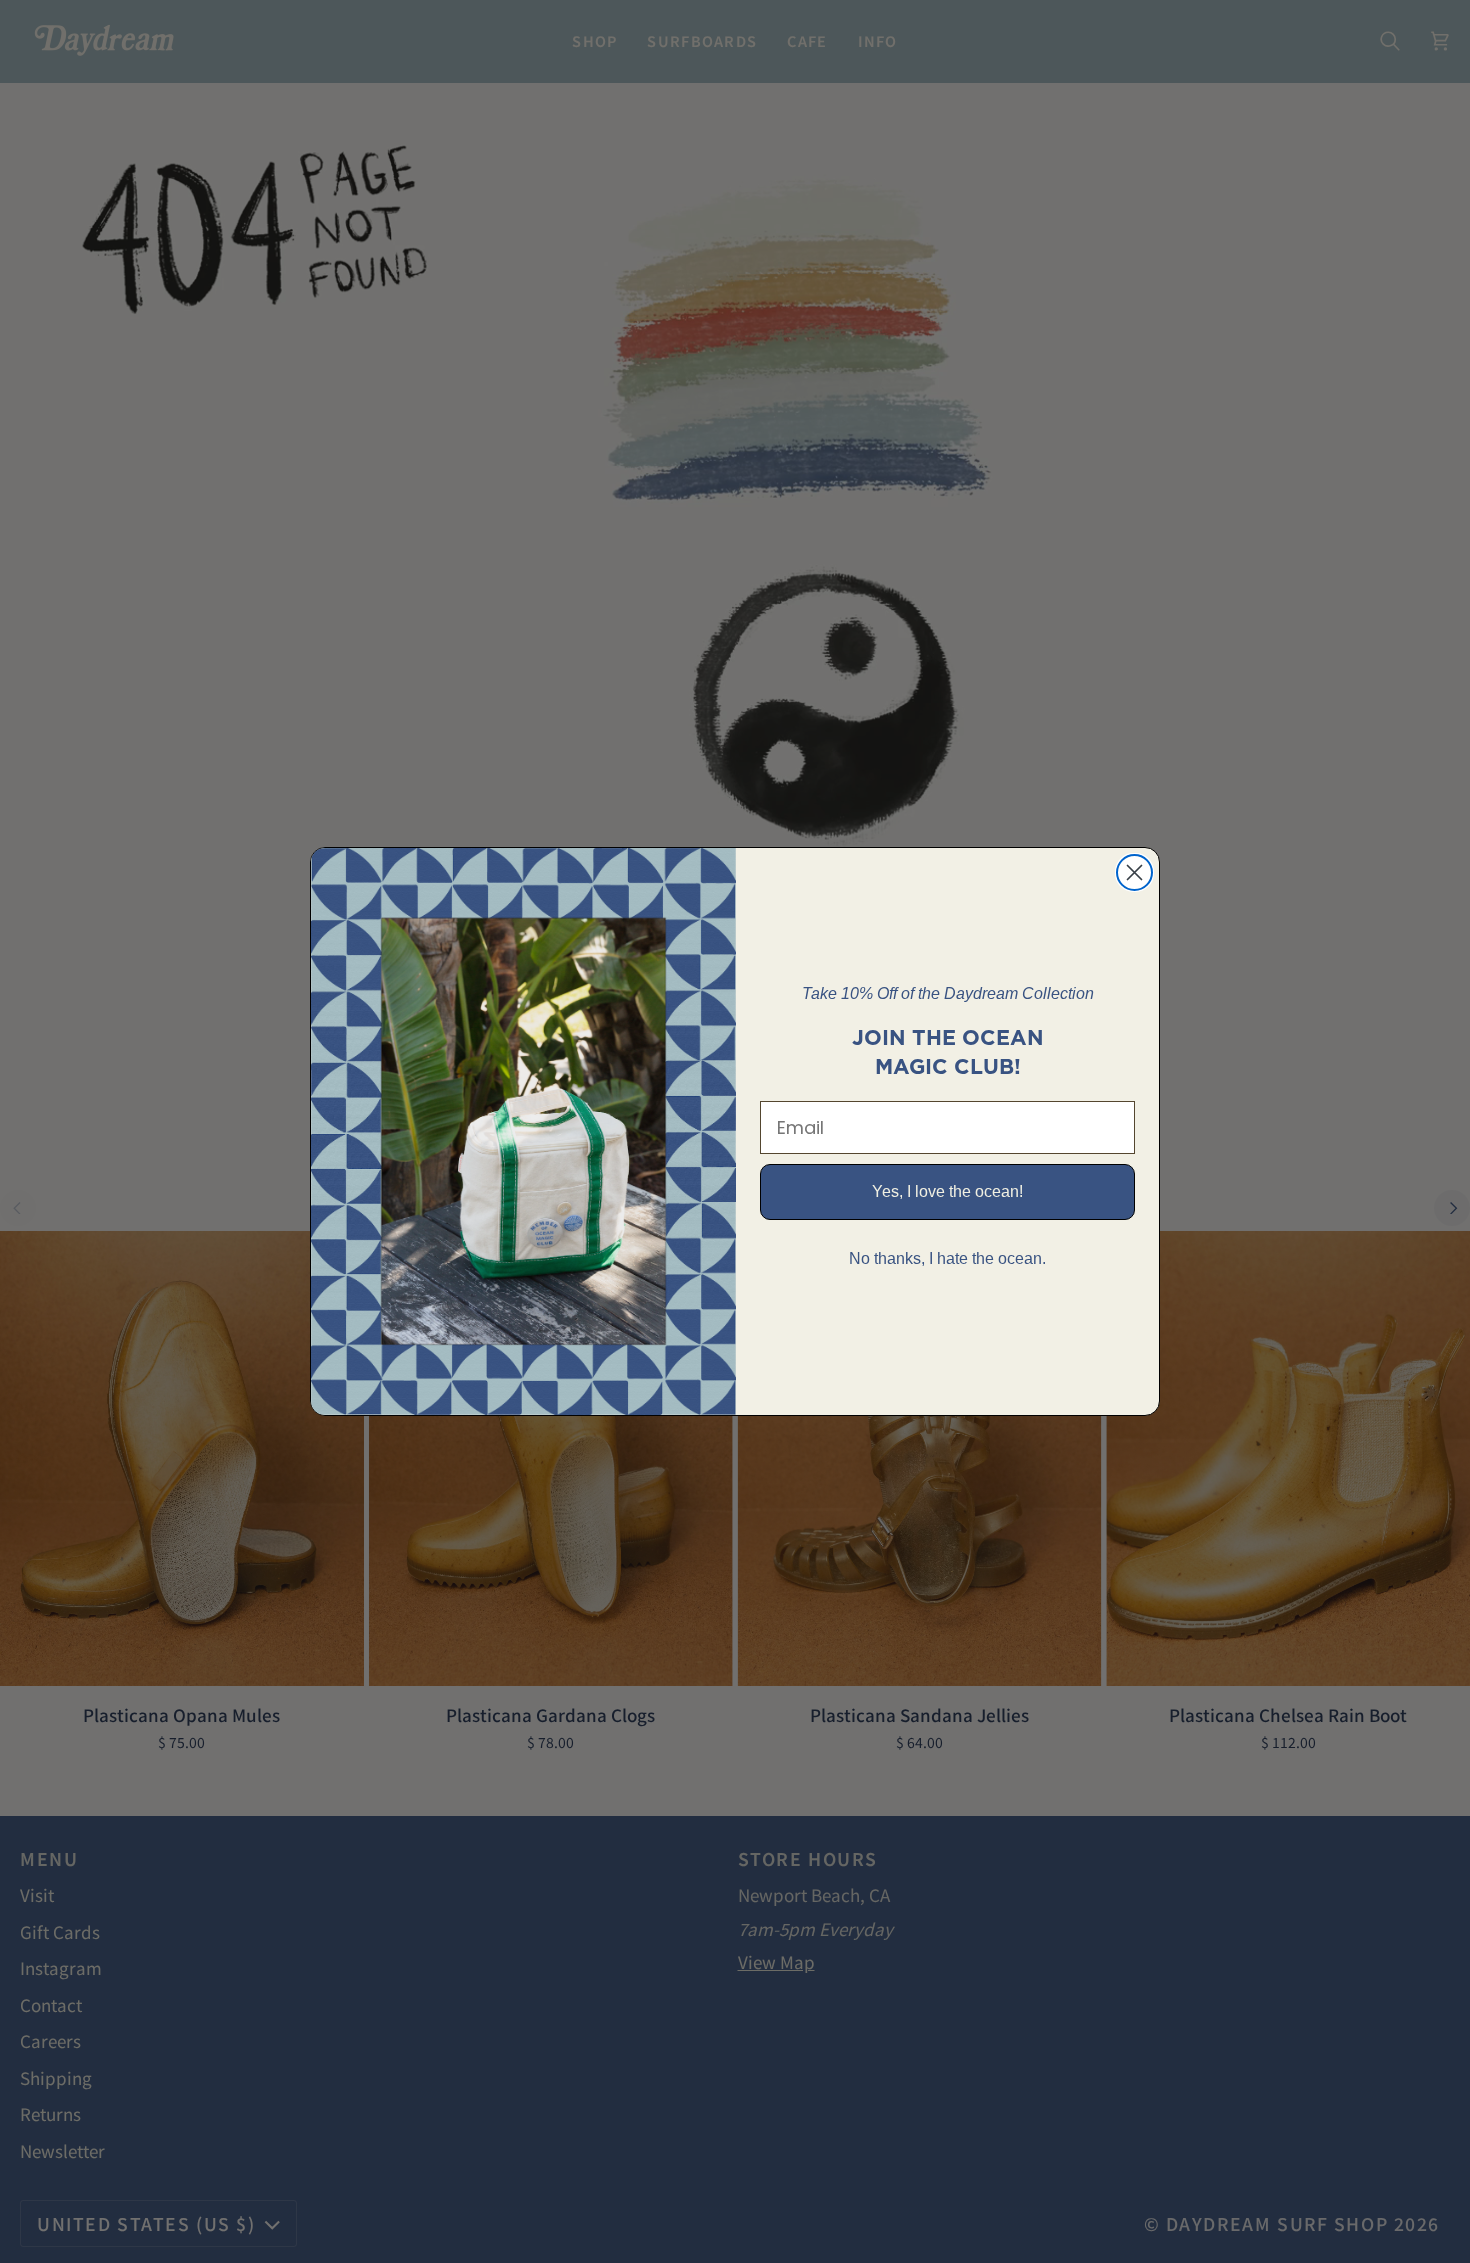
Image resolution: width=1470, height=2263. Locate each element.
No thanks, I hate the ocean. (947, 1258)
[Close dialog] (1134, 872)
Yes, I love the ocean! (947, 1191)
